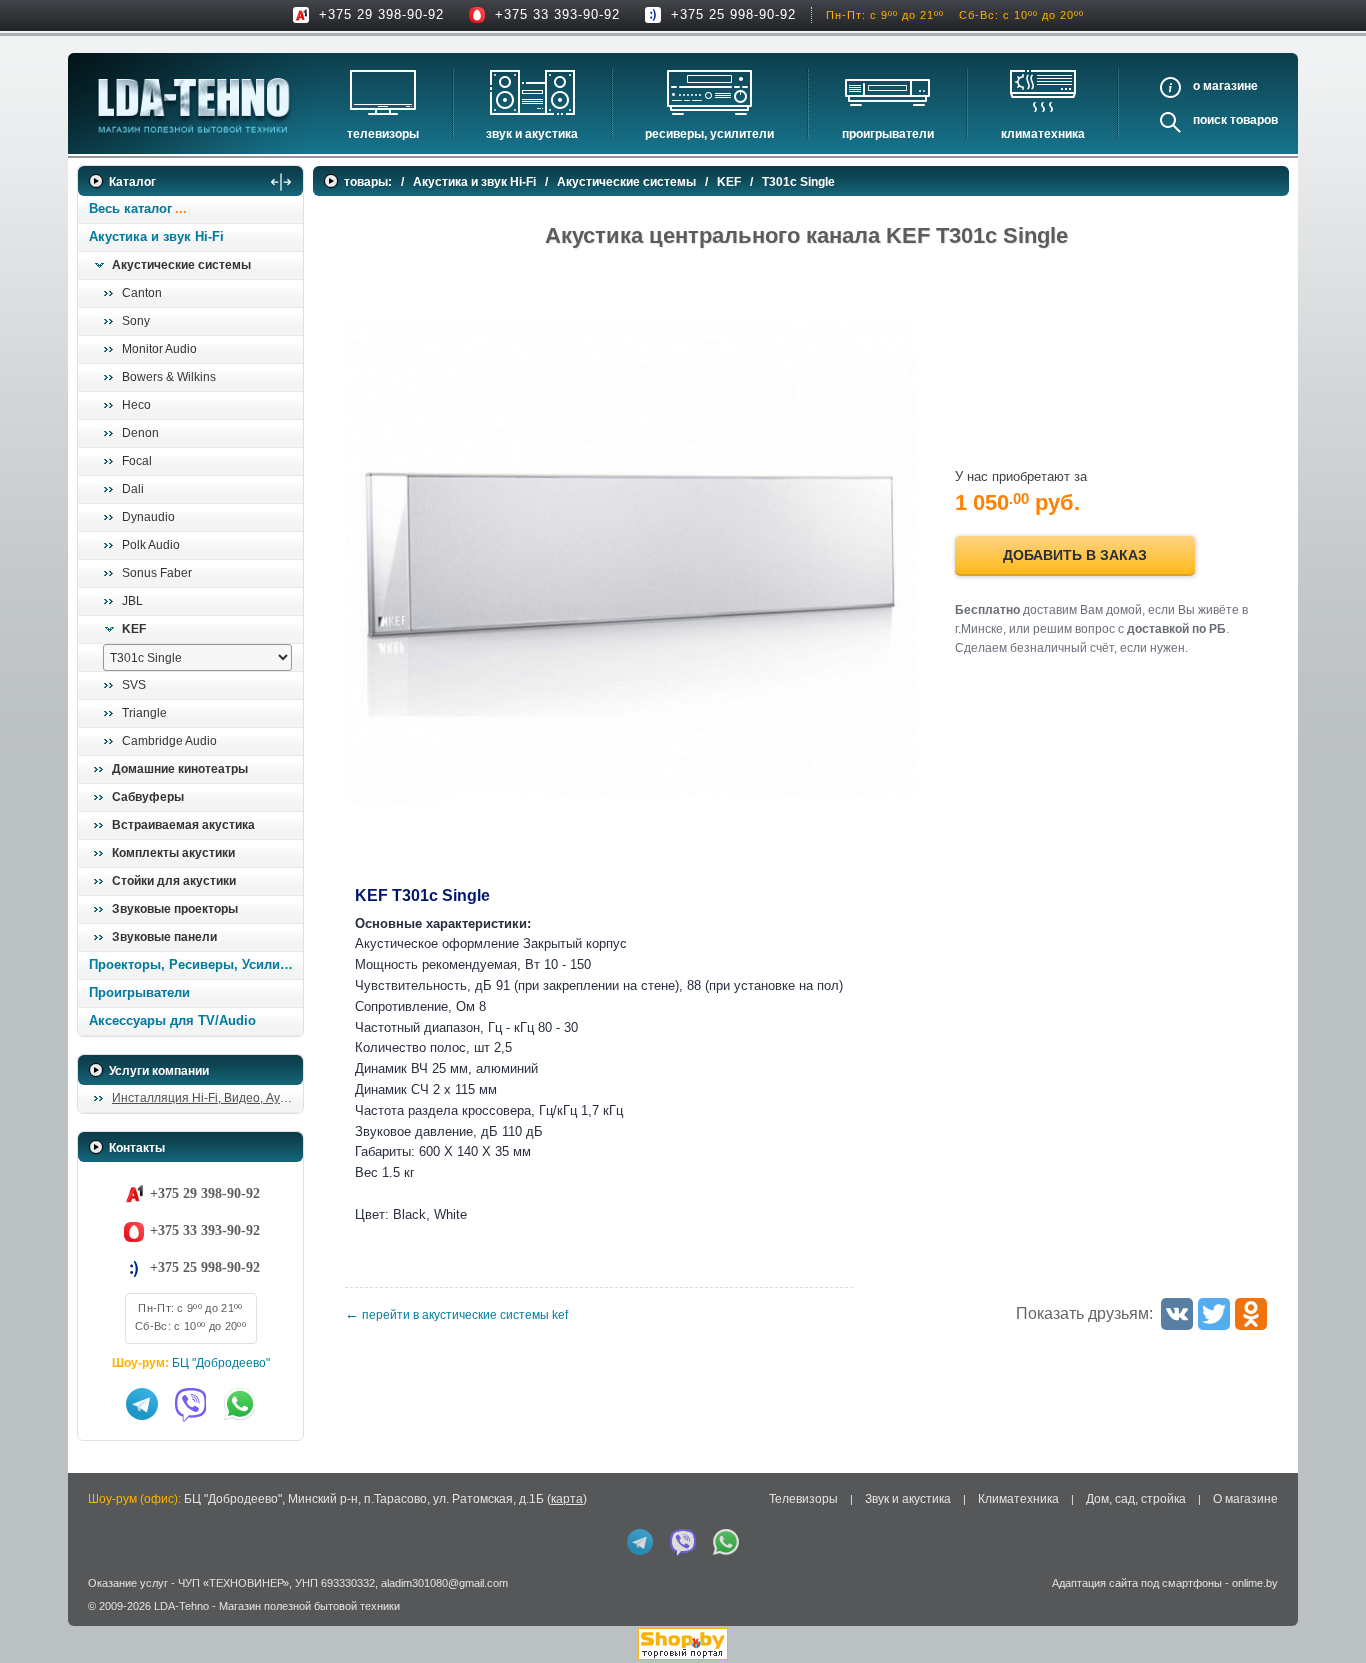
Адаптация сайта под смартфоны (1137, 1583)
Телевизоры (383, 134)
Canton (142, 293)
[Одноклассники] (1251, 1314)
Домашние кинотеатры (180, 769)
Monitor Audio (159, 349)
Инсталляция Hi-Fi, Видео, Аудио (206, 1098)
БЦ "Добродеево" (221, 1363)
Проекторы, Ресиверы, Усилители (195, 964)
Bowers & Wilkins (169, 377)
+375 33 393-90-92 (557, 14)
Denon (140, 433)
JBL (132, 601)
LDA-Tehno (181, 1606)
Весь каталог (130, 208)
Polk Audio (151, 545)
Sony (136, 321)
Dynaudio (148, 517)
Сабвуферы (148, 797)
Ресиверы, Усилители (709, 134)
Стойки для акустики (174, 881)
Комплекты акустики (173, 853)
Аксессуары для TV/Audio (172, 1020)
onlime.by (1255, 1583)
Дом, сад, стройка (1136, 1499)
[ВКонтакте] (1177, 1314)
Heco (136, 405)
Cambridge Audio (169, 741)
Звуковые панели (164, 937)
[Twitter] (1214, 1314)
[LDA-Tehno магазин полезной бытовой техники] (194, 105)
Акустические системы (181, 265)
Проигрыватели (888, 134)
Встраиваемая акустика (183, 825)
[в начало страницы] (1325, 1602)
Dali (133, 489)
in (95, 1621)
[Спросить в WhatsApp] (240, 1404)
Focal (137, 461)
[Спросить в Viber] (191, 1404)
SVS (134, 685)
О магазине (1245, 1499)
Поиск (1210, 120)
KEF (134, 629)
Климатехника (1043, 134)
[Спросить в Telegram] (142, 1404)
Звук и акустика (532, 134)
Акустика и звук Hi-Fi (156, 236)
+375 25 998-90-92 (733, 14)
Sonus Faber (157, 573)
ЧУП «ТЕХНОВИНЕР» (233, 1583)
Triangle (144, 713)
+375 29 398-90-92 (381, 14)
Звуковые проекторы (175, 909)
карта (567, 1499)
